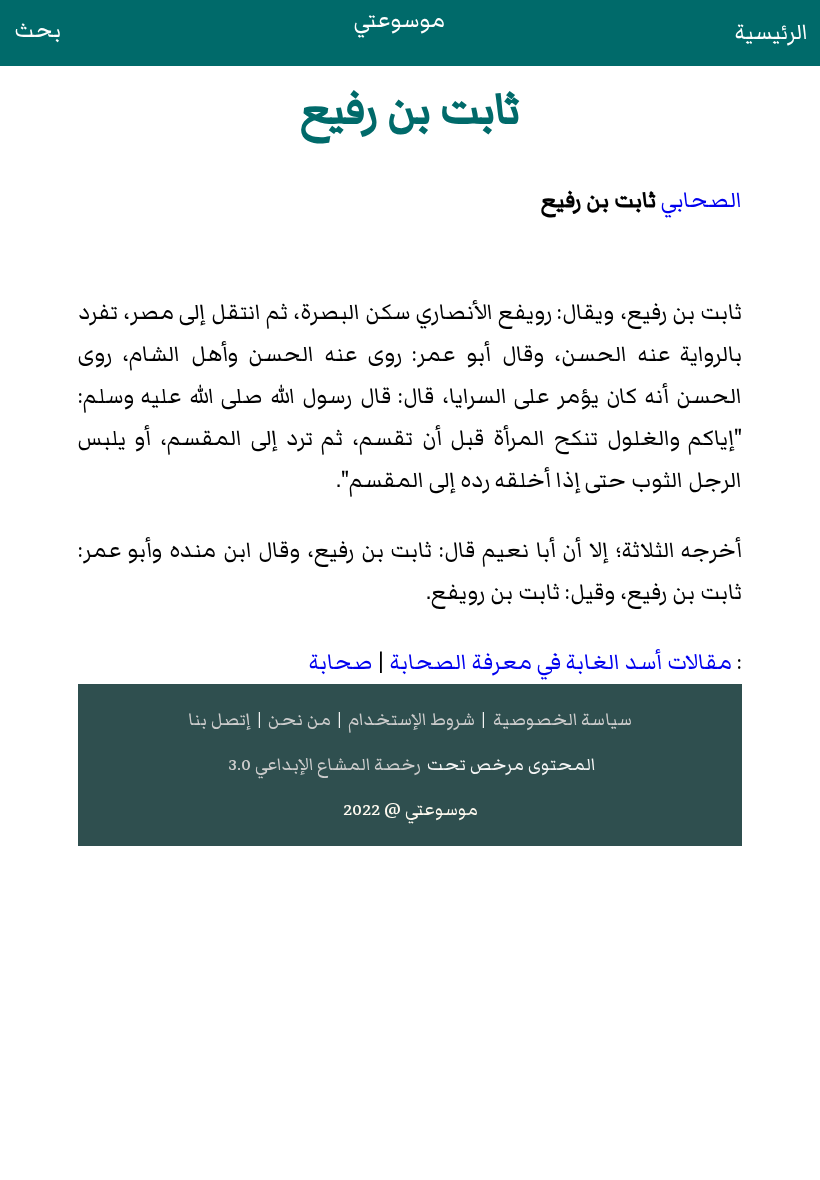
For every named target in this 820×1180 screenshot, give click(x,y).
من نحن (299, 719)
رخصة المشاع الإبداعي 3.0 (324, 764)
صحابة (340, 662)
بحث (37, 30)
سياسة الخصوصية (562, 719)
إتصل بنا (219, 719)
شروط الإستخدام (411, 719)
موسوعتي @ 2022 (410, 809)
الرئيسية (771, 32)
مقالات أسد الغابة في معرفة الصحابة (561, 662)
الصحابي (701, 200)
